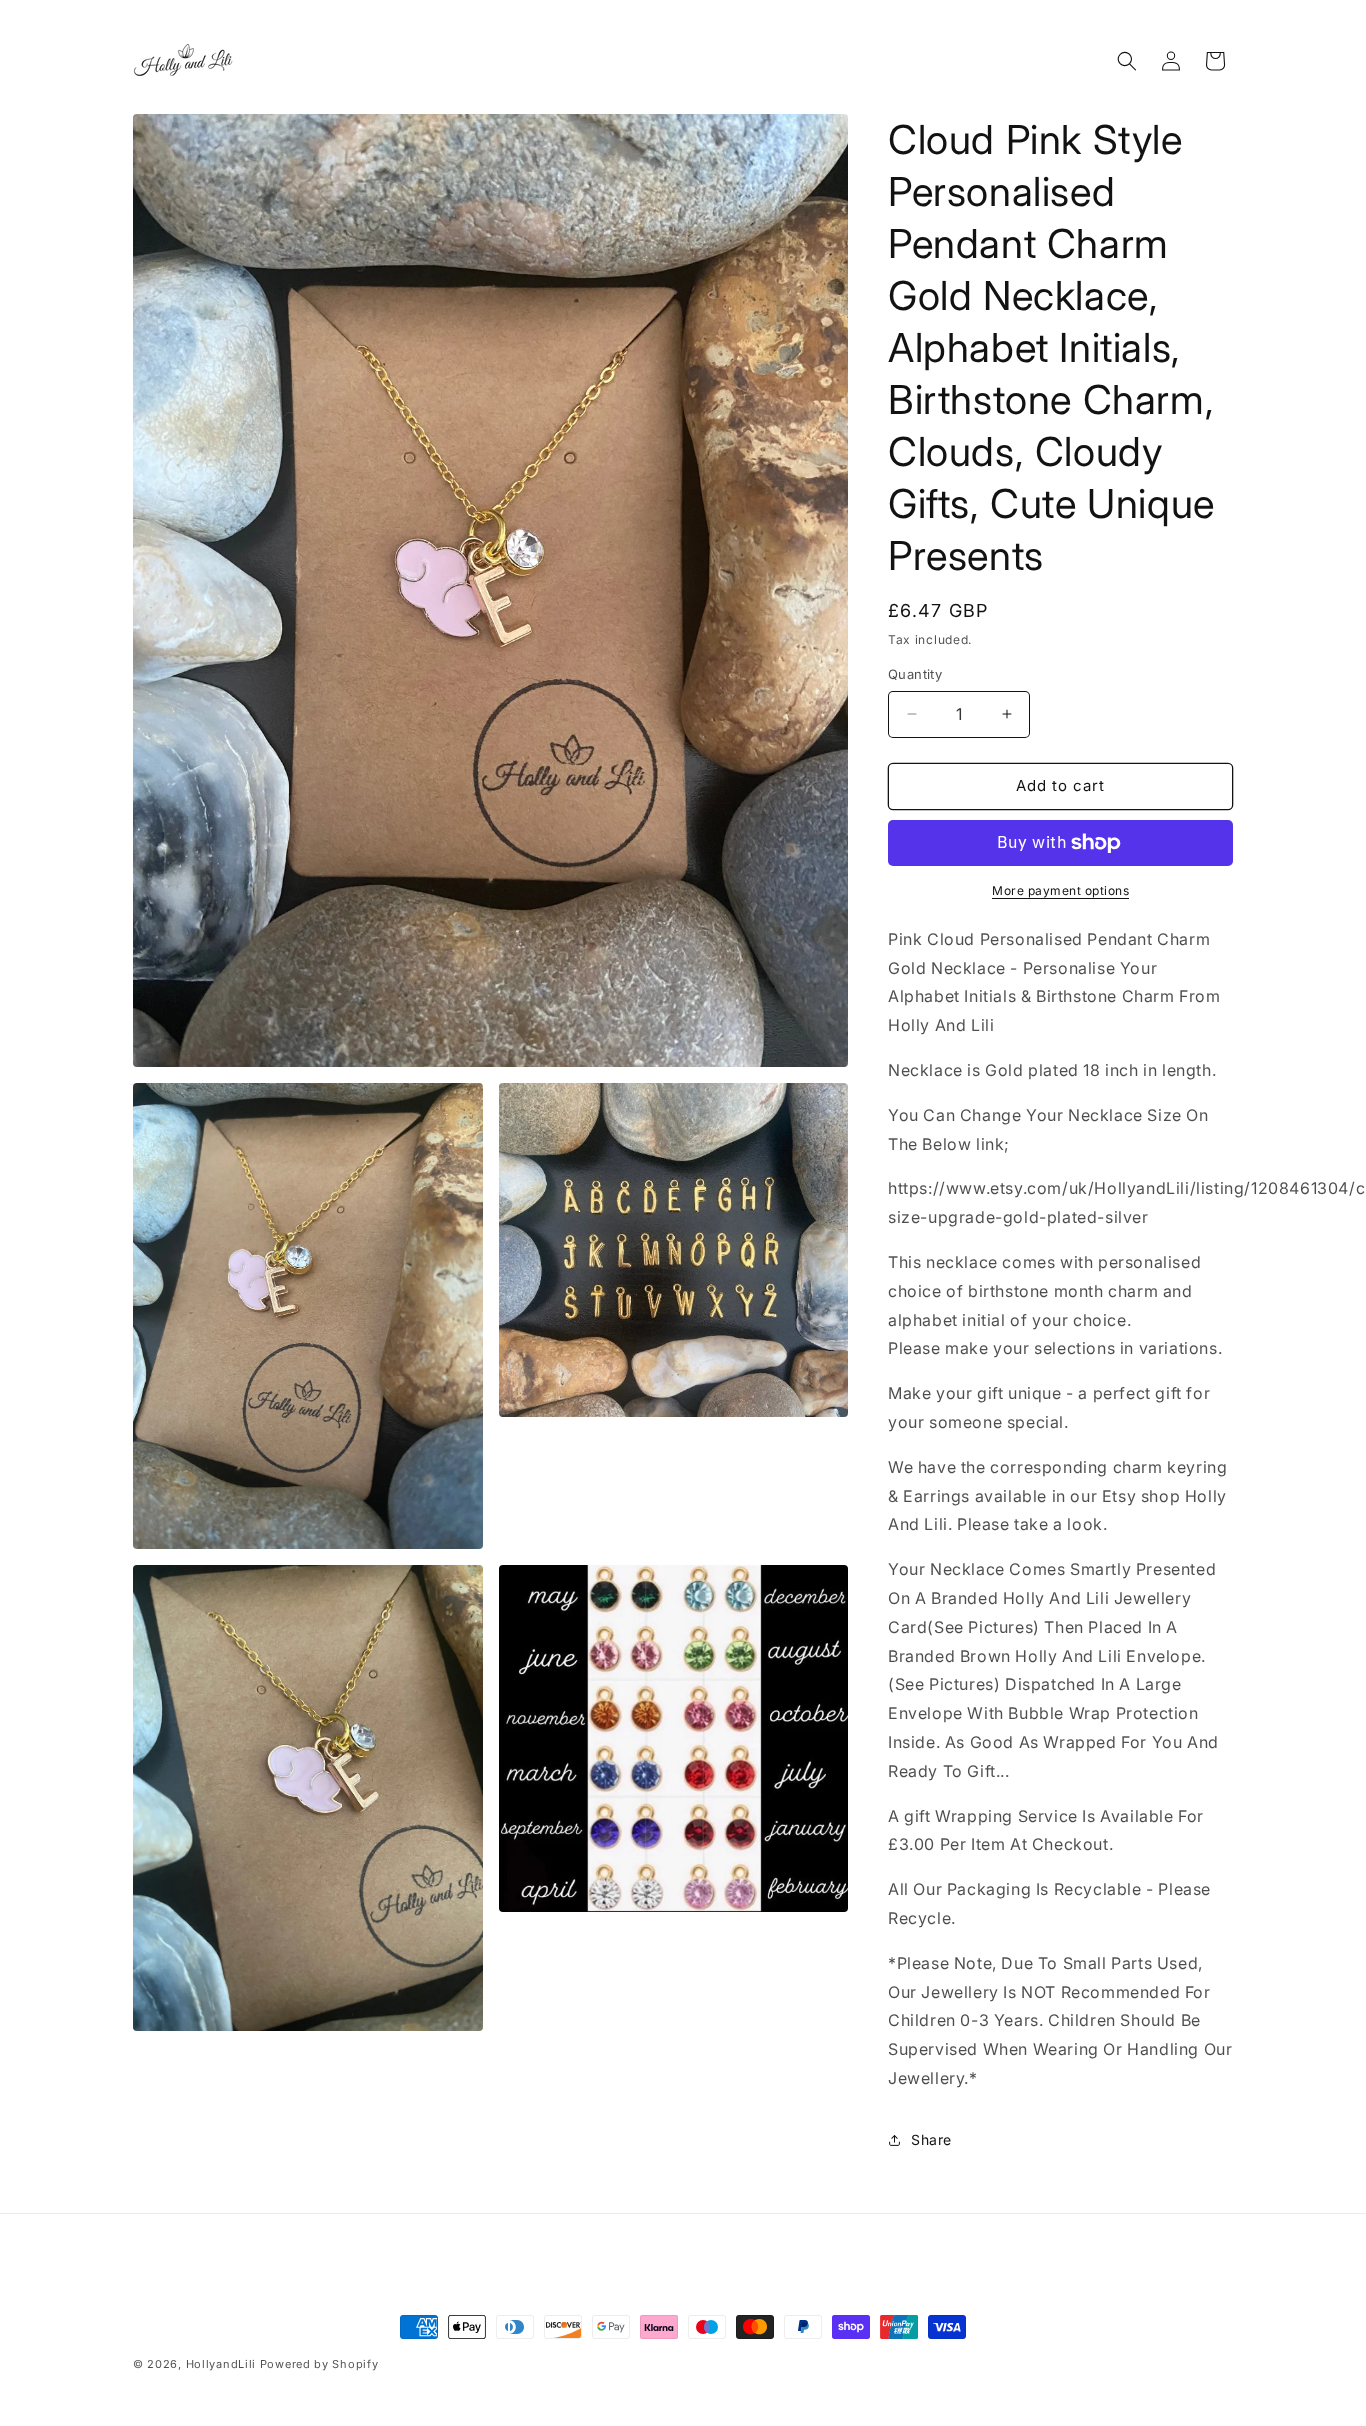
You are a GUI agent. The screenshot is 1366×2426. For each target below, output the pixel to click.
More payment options (1060, 890)
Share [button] (931, 2139)
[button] (1127, 61)
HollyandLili (221, 2364)
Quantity (915, 674)
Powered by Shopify (319, 2364)
